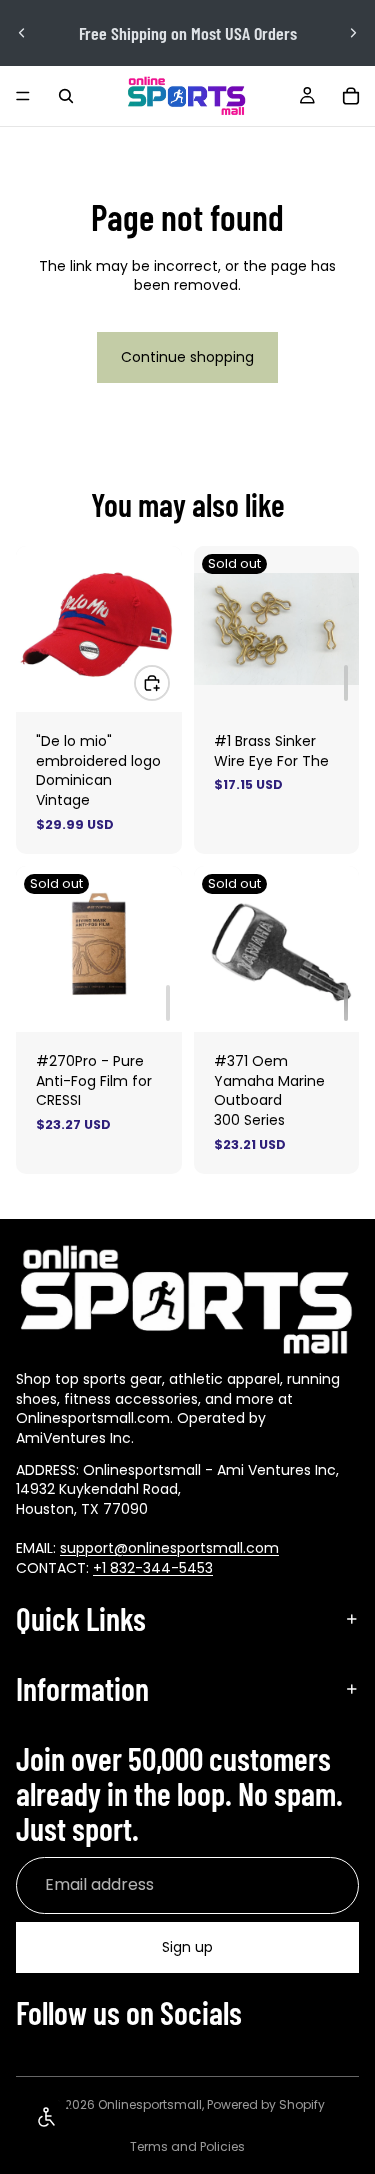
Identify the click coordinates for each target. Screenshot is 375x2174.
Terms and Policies (187, 2146)
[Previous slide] (22, 33)
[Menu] (23, 96)
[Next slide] (353, 33)
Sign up (187, 1947)
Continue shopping (187, 357)
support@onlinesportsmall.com (169, 1548)
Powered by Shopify (266, 2104)
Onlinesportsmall (150, 2104)
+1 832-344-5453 (153, 1567)
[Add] (346, 683)
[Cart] (351, 96)
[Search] (66, 96)
